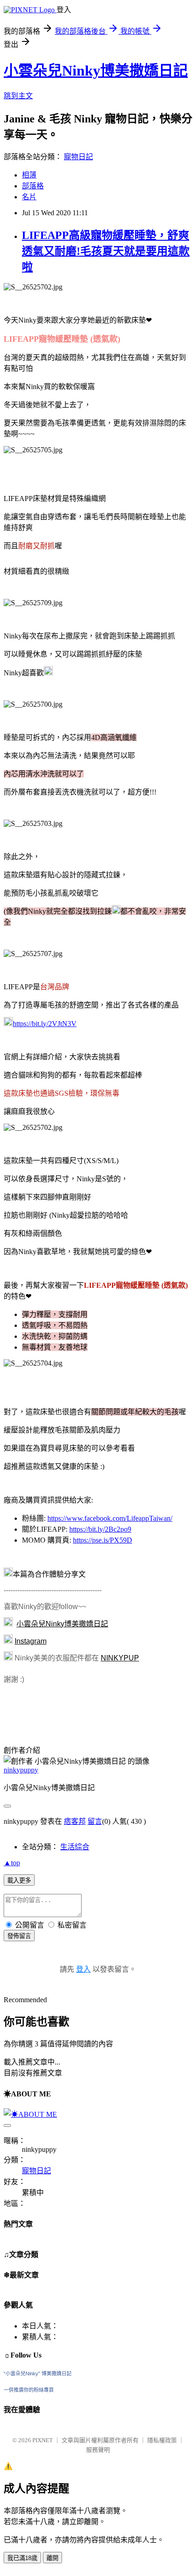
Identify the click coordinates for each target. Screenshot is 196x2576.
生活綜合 (75, 1847)
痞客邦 (75, 1821)
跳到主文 (18, 96)
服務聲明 (98, 2450)
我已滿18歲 (22, 2558)
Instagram (31, 1641)
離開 (52, 2558)
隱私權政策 (162, 2440)
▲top (12, 1863)
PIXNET (43, 2440)
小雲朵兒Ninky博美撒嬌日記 (96, 71)
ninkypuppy (21, 1770)
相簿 (29, 175)
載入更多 (19, 1880)
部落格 (33, 186)
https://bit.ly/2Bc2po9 (100, 1529)
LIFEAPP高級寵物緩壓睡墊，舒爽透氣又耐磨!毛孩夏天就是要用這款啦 (106, 251)
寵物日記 (78, 157)
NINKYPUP (120, 1658)
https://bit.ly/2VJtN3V (45, 1024)
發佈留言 (19, 1936)
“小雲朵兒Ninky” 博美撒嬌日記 (38, 2374)
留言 (95, 1821)
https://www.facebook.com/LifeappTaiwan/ (110, 1518)
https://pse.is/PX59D (103, 1540)
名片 (29, 197)
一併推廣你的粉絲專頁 (29, 2390)
